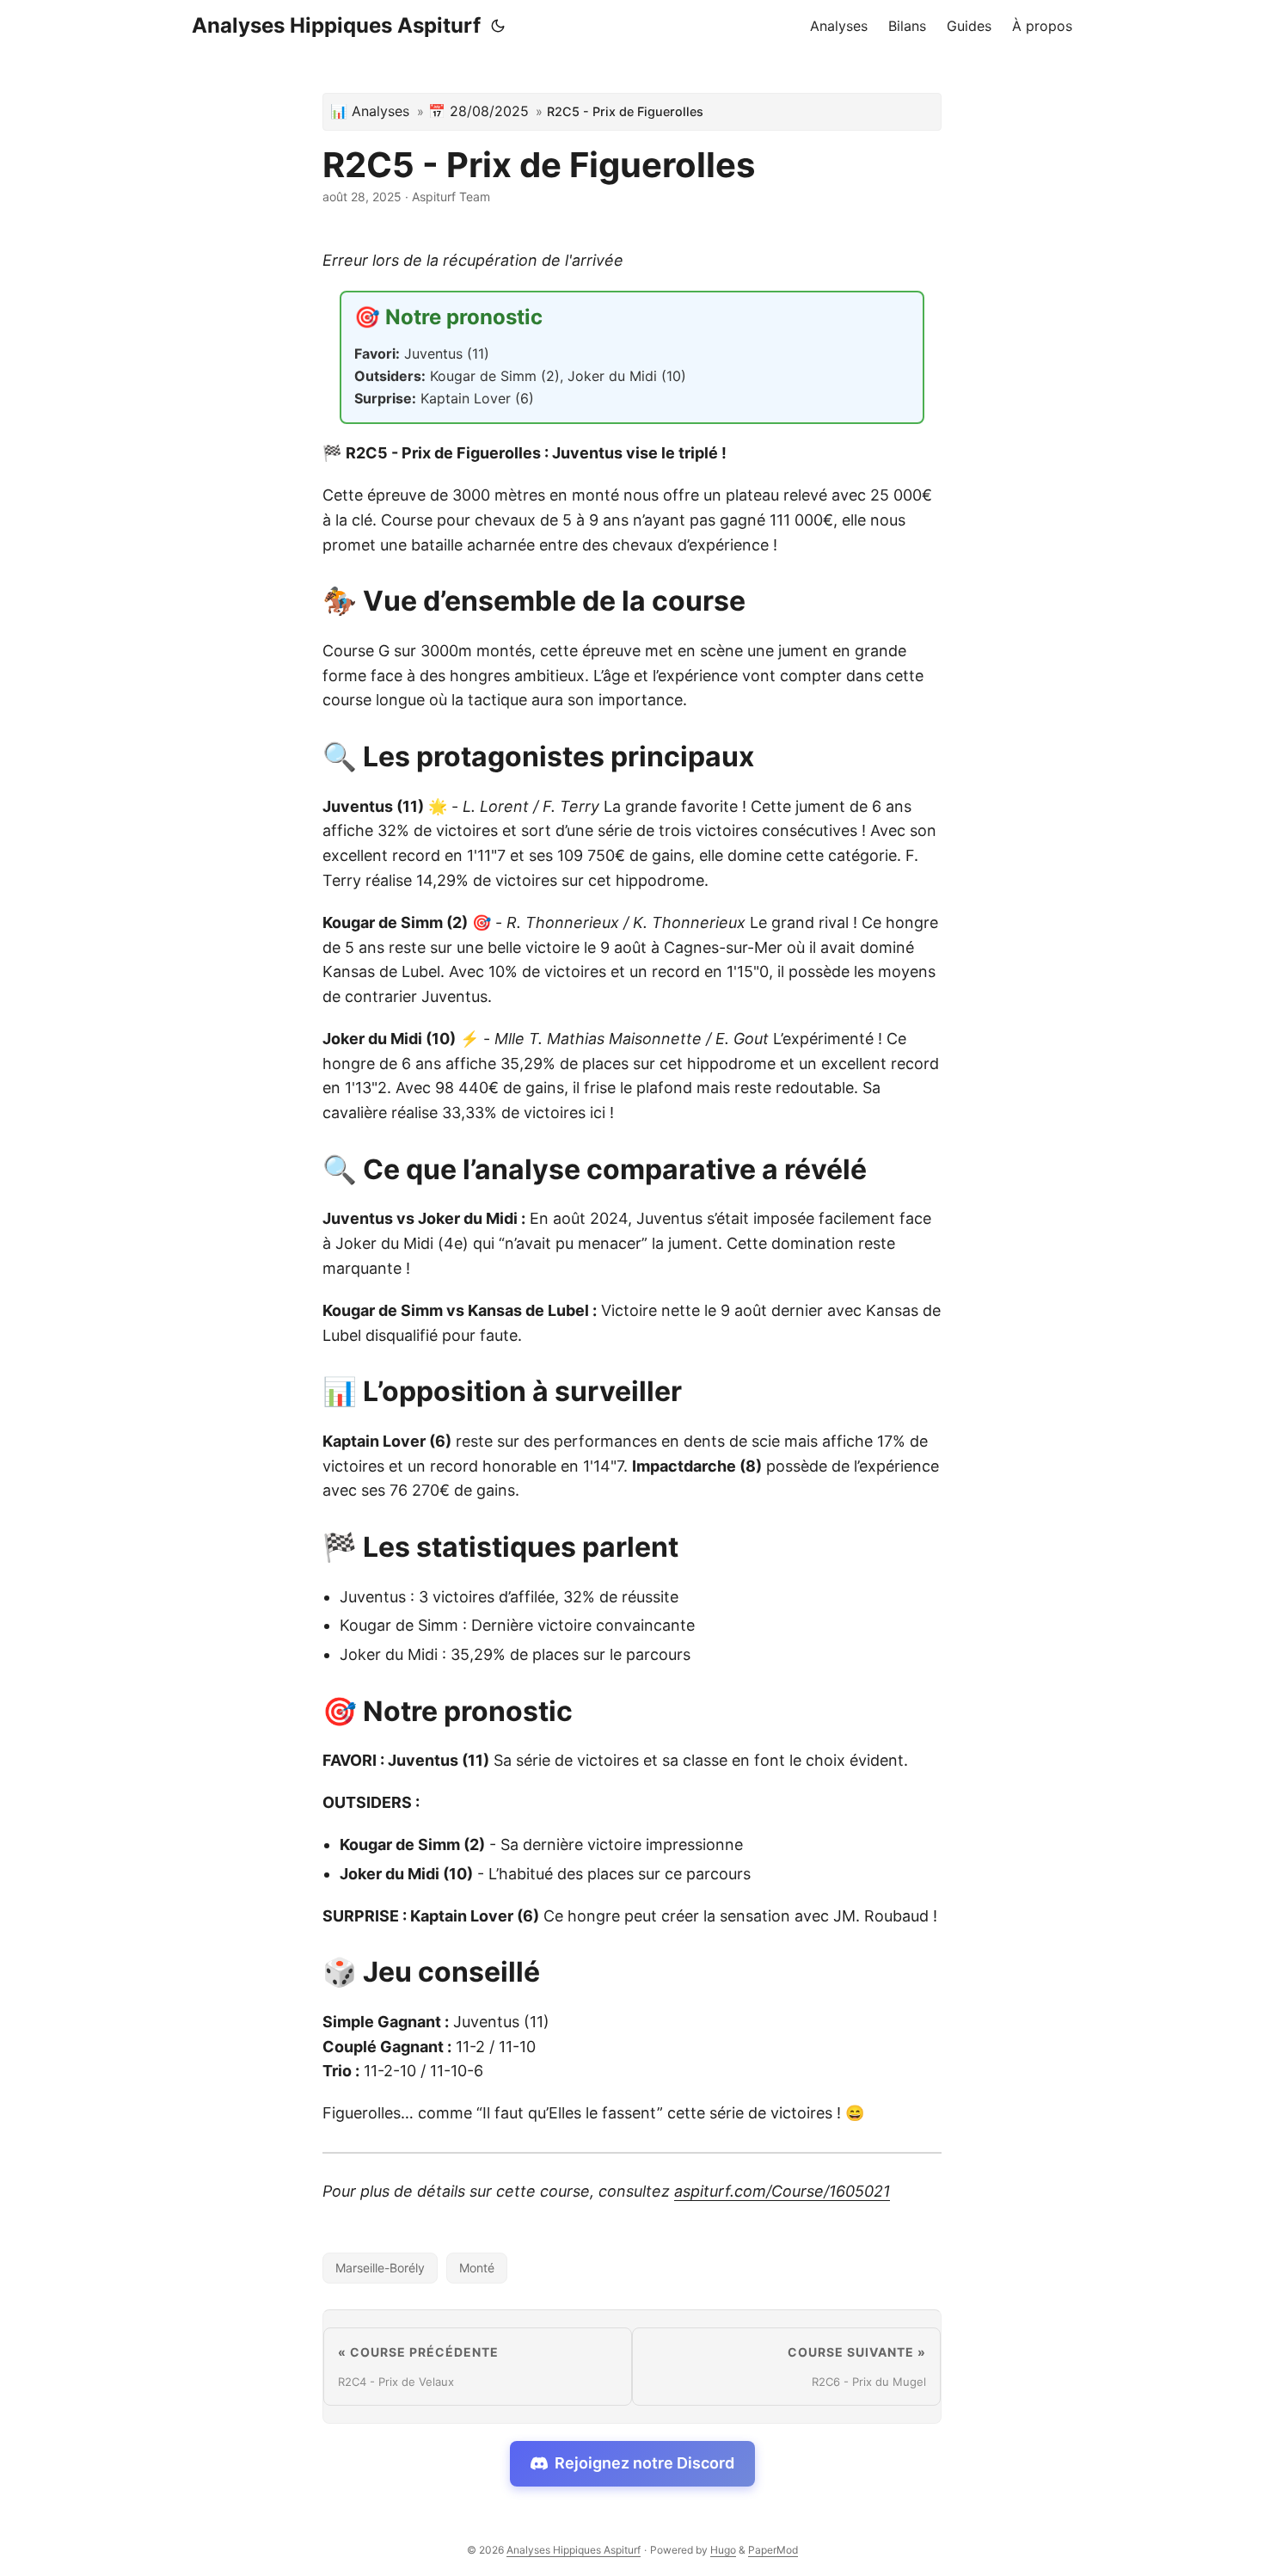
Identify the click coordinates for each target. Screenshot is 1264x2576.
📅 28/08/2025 (479, 111)
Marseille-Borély (380, 2268)
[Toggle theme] (498, 26)
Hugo (723, 2550)
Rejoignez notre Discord (644, 2463)
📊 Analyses (370, 111)
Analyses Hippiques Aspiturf (336, 25)
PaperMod (773, 2550)
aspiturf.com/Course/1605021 (782, 2191)
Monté (477, 2268)
